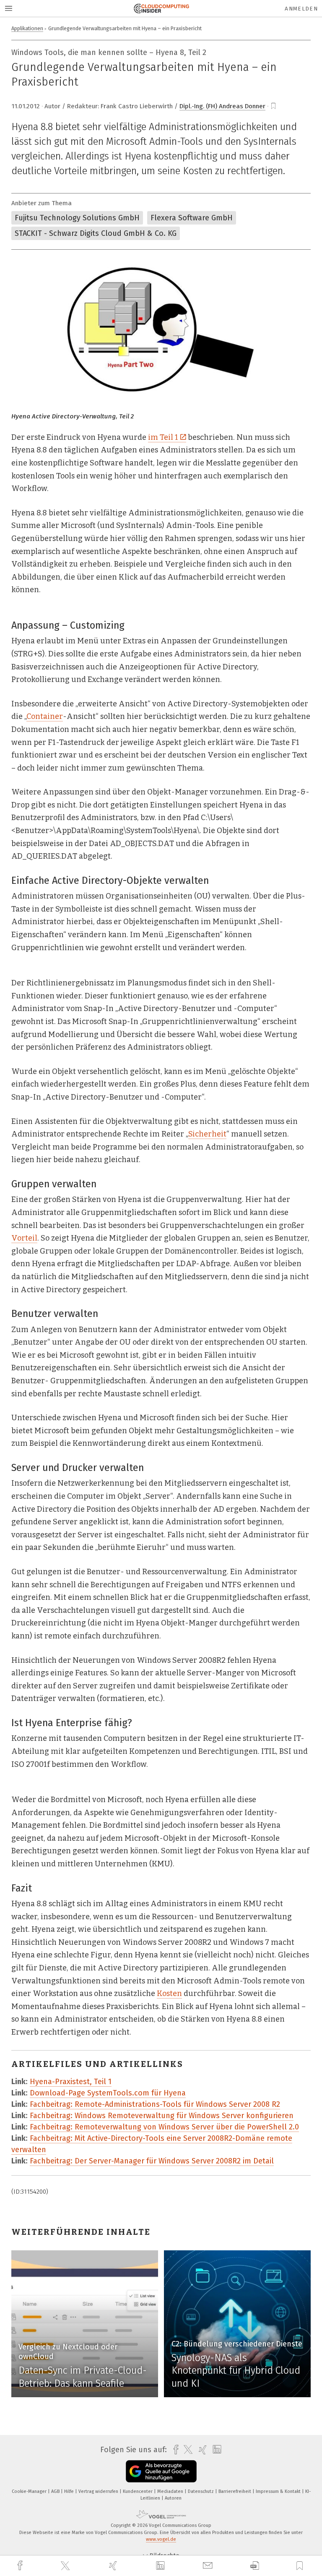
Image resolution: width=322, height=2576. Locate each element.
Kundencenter (138, 2491)
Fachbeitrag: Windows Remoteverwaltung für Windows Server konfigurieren (162, 2116)
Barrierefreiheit (235, 2491)
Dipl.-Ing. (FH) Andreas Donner (222, 106)
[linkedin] (161, 2566)
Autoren (173, 2498)
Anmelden (301, 9)
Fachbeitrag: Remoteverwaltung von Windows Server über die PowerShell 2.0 (164, 2127)
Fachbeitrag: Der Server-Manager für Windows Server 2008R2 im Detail (152, 2161)
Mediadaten (171, 2491)
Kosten (169, 1993)
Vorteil (24, 1238)
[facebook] (21, 2566)
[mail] (209, 2566)
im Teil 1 (163, 437)
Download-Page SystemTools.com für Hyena (108, 2093)
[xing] (114, 2566)
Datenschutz (201, 2491)
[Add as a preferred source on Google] (161, 2471)
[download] (255, 2566)
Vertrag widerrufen (99, 2491)
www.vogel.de (161, 2539)
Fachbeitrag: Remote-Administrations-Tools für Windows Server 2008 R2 (155, 2104)
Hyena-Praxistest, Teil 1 (71, 2082)
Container (45, 716)
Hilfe (70, 2491)
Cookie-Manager (30, 2491)
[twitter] (66, 2566)
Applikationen (27, 28)
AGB (56, 2491)
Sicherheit (207, 1134)
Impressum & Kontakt (279, 2491)
